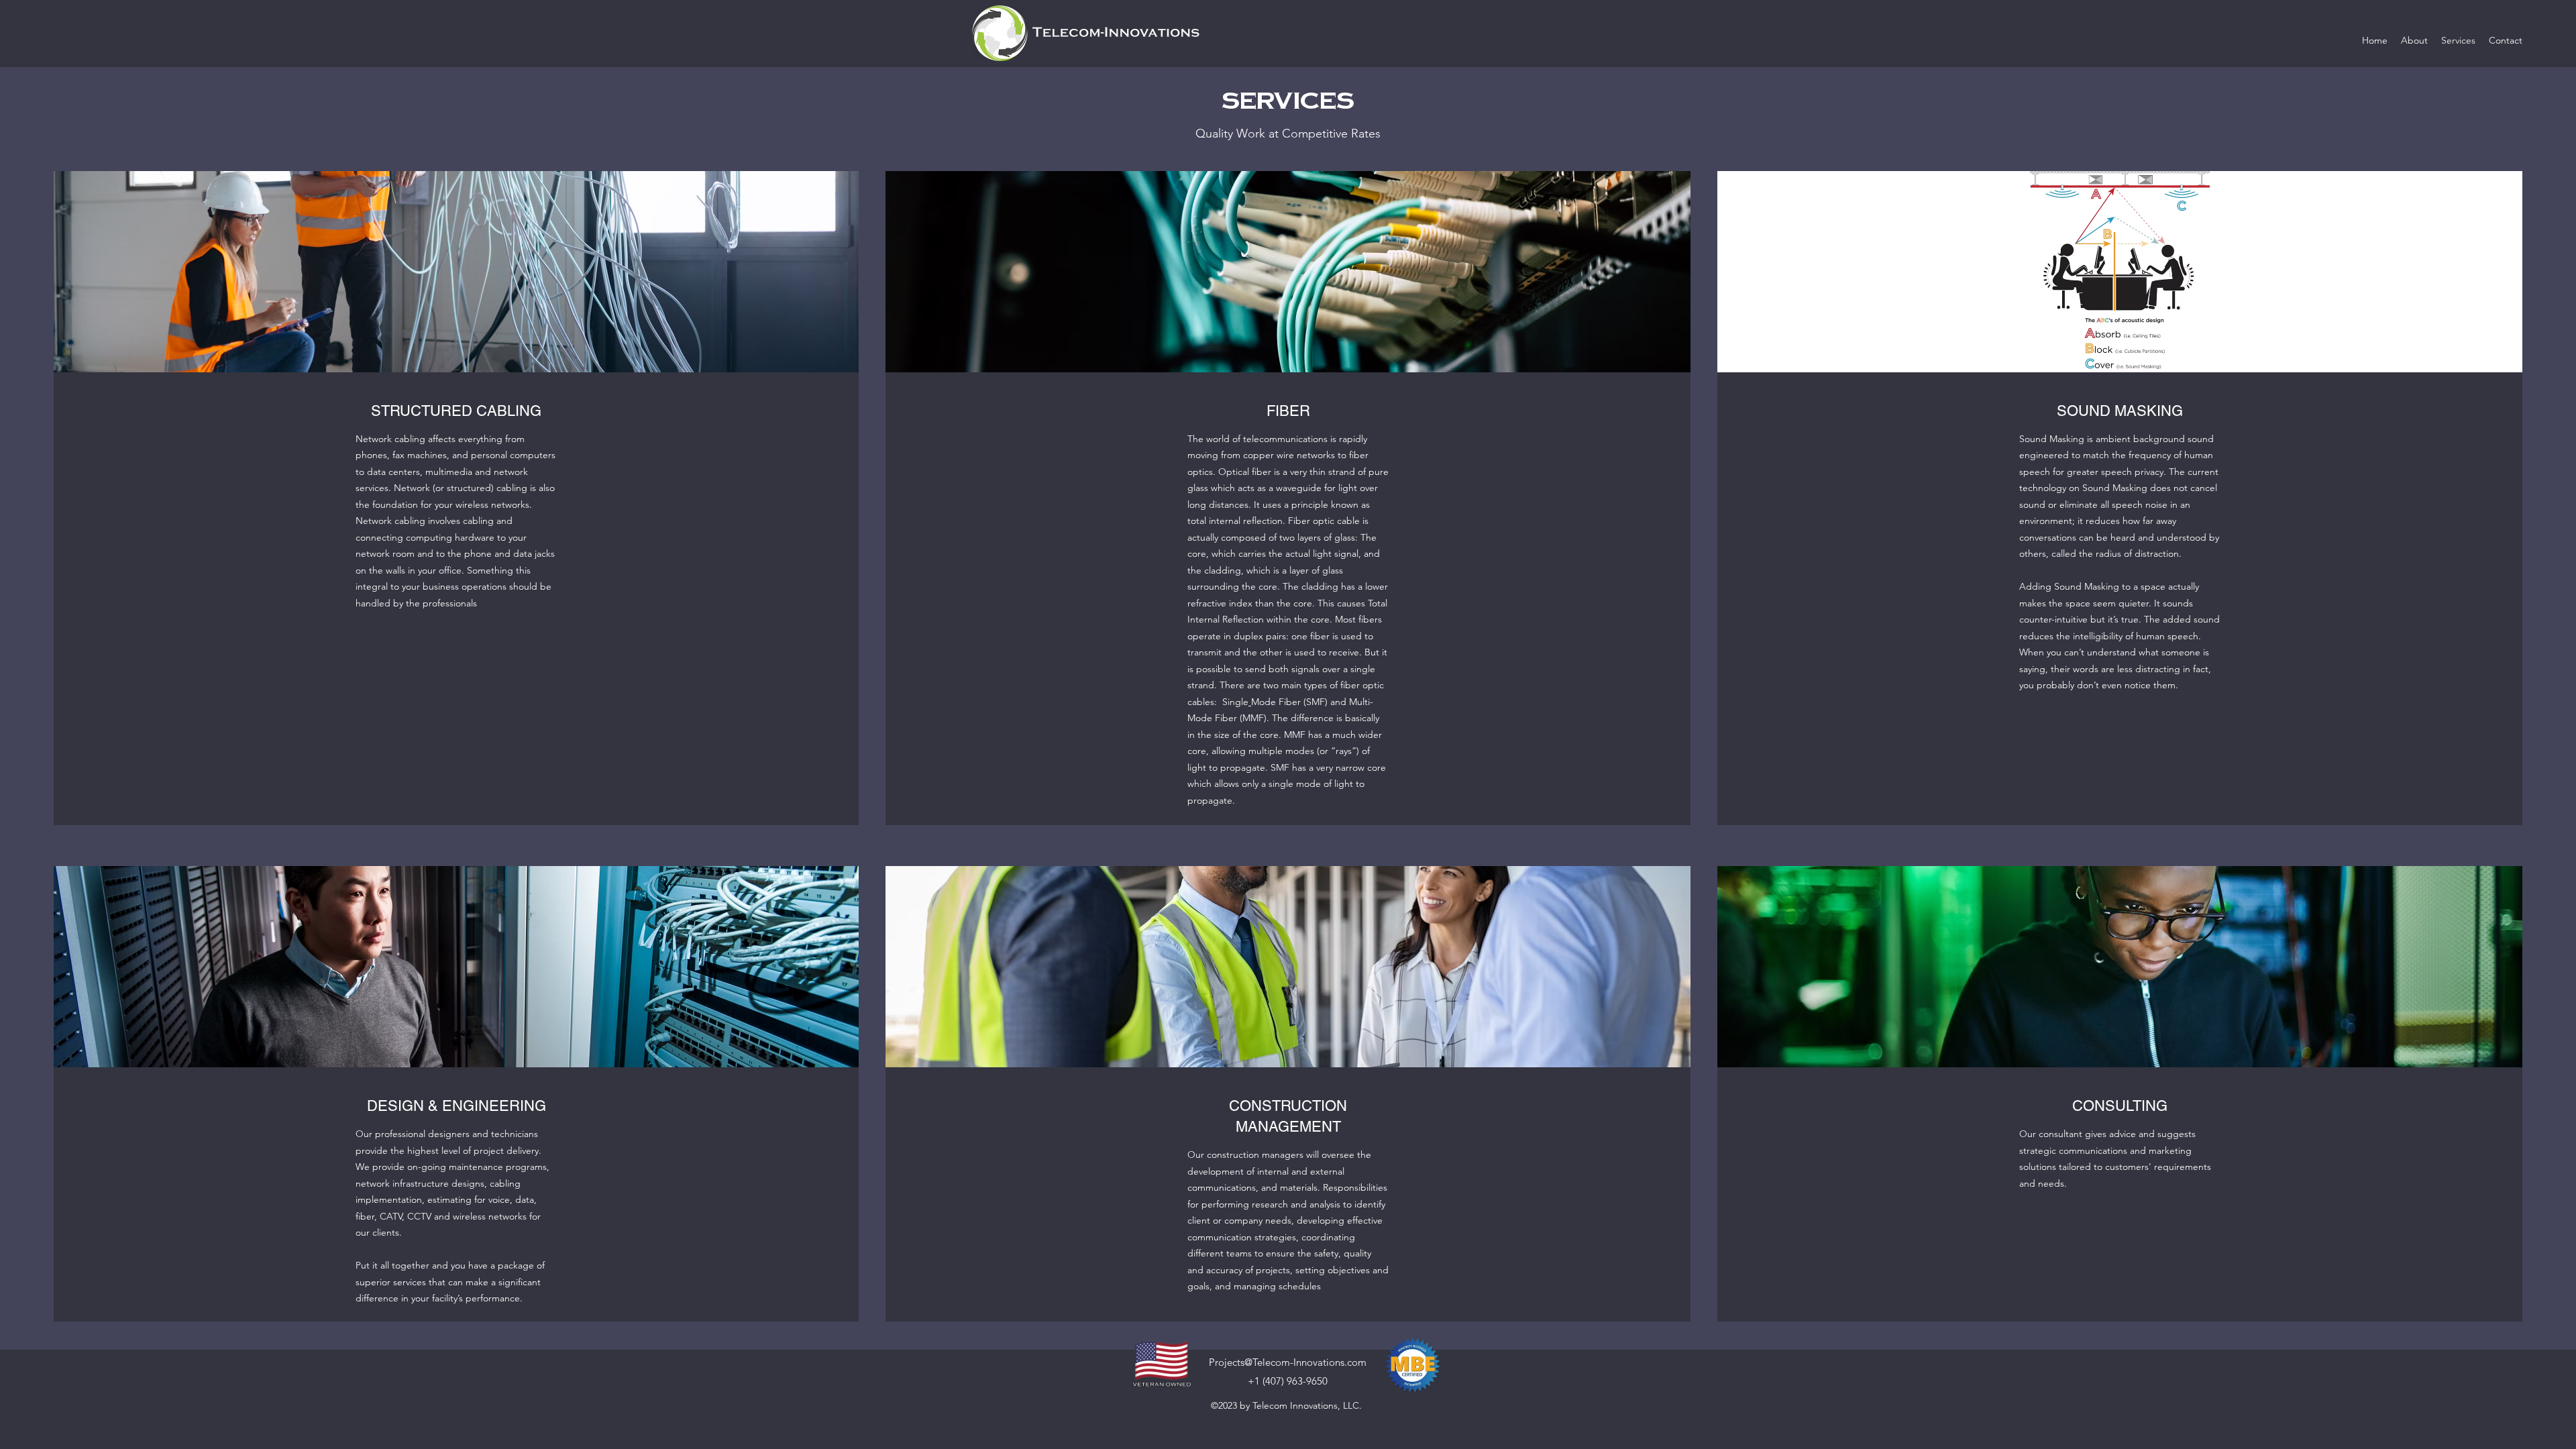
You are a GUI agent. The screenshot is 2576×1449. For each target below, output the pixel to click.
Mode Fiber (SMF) (1289, 702)
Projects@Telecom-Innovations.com (1288, 1362)
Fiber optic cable (1324, 521)
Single (1235, 702)
